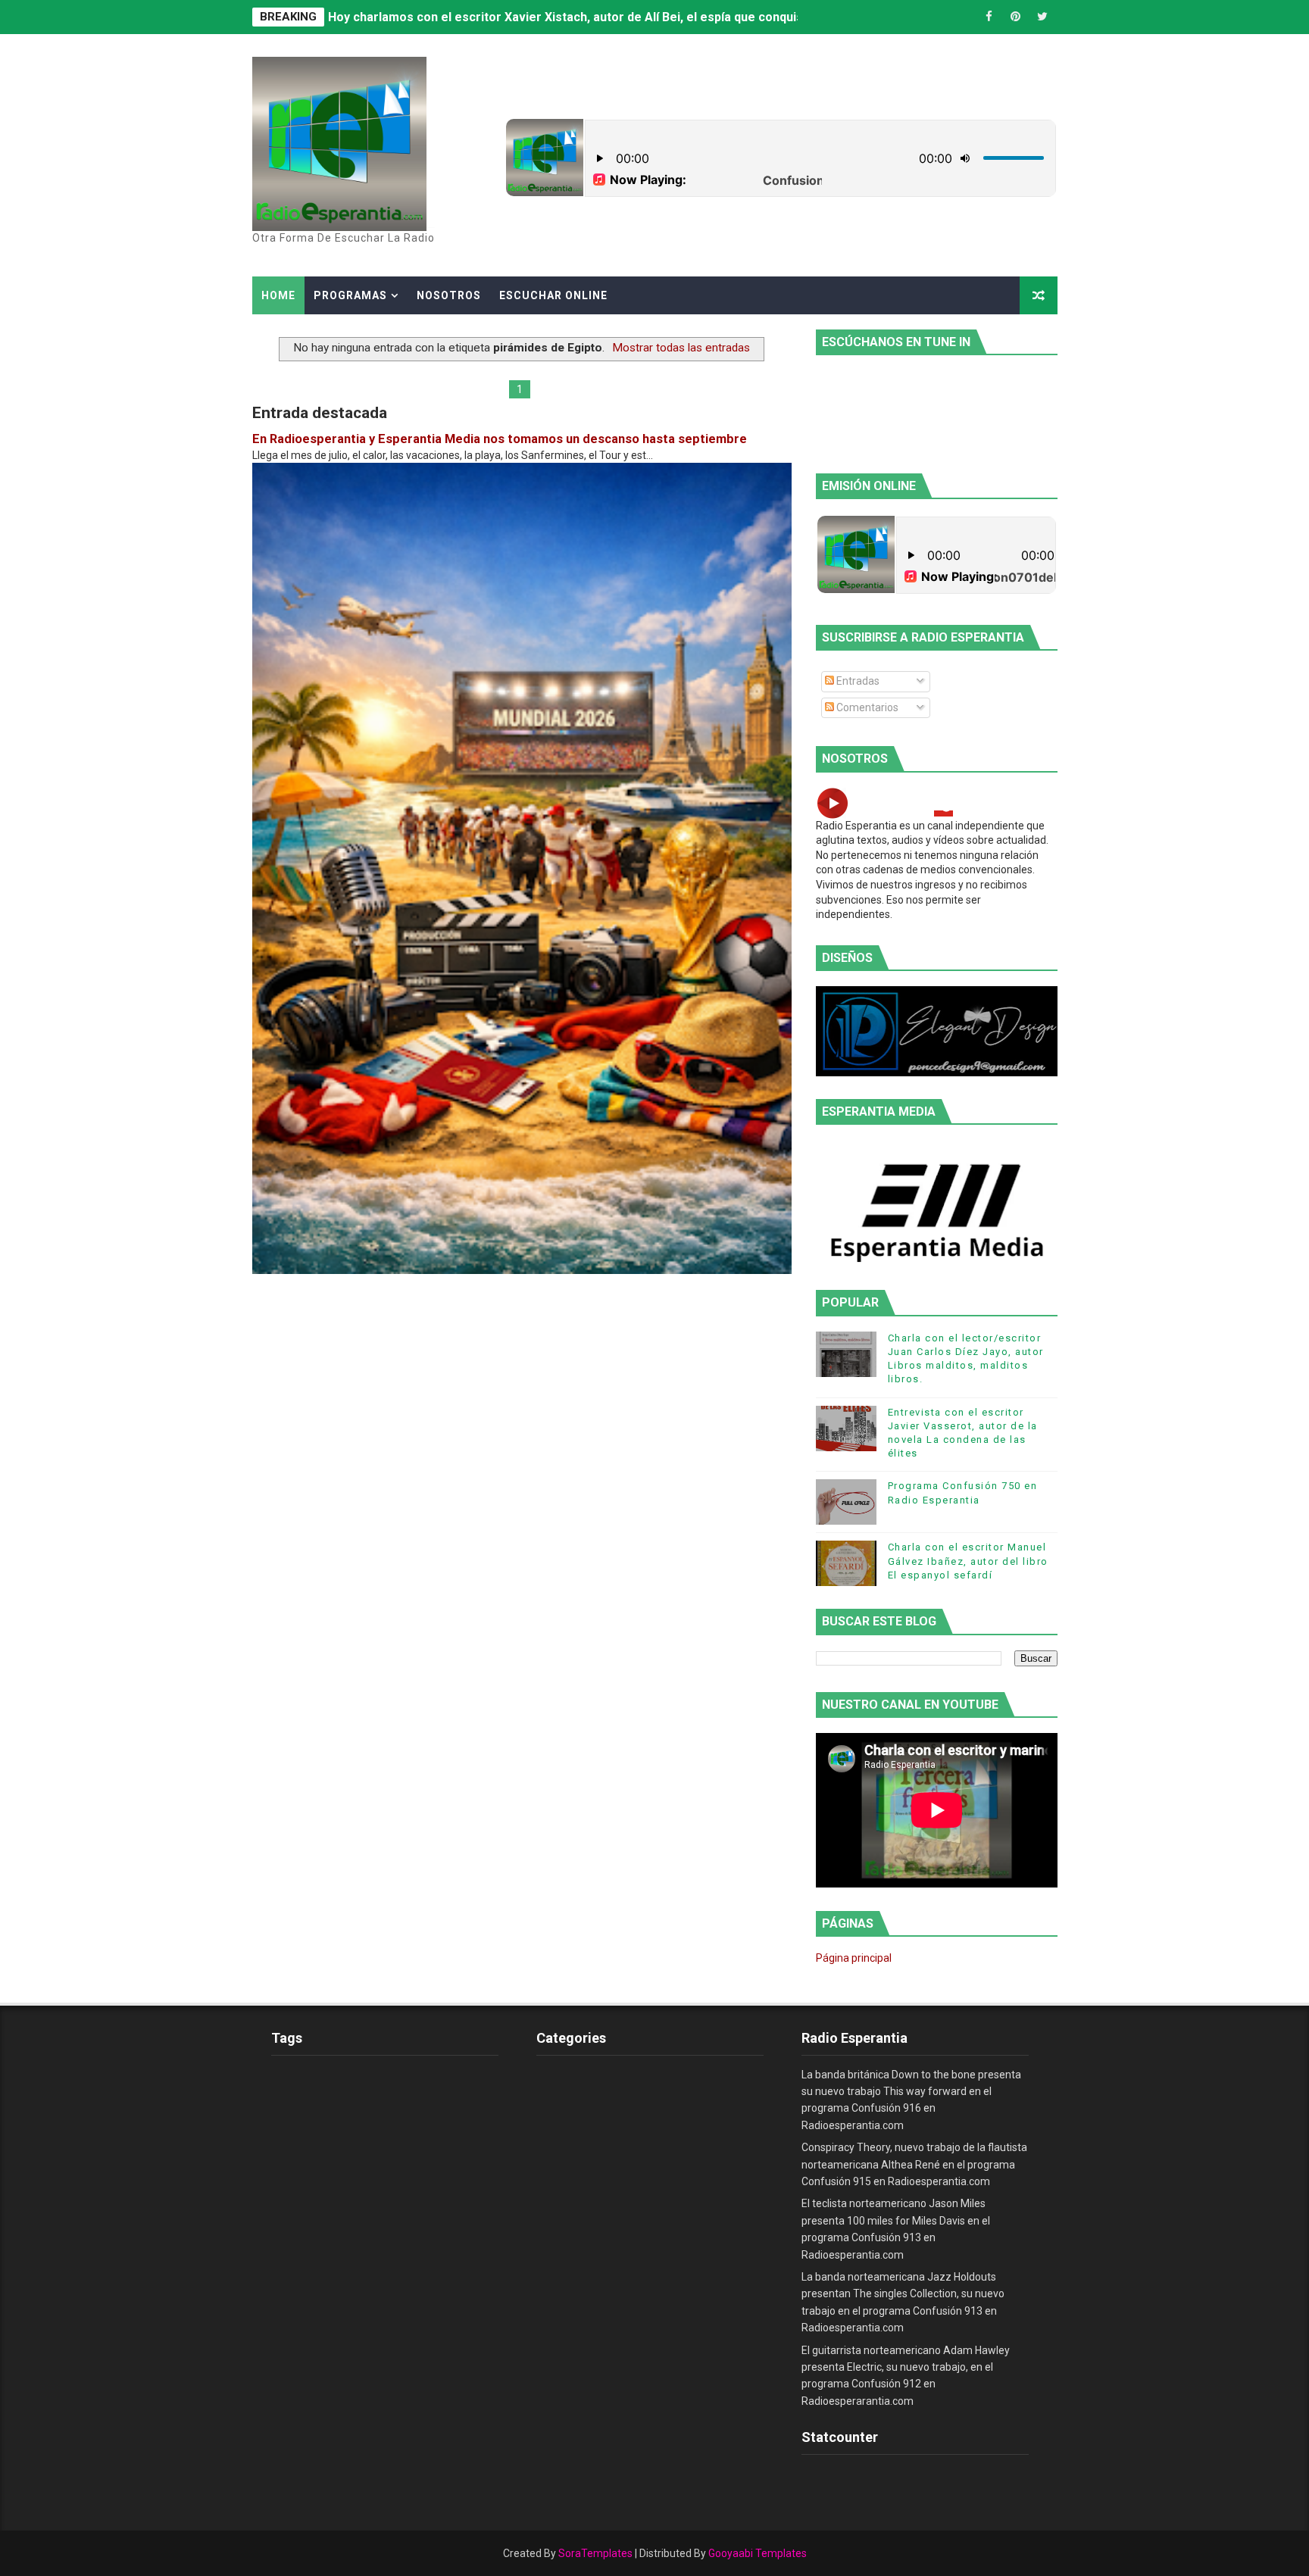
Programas (350, 295)
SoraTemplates (595, 2553)
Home (278, 295)
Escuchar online (553, 295)
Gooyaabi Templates (758, 2553)
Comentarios (866, 707)
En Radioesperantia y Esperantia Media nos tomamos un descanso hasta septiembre (500, 439)
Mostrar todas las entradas (681, 348)
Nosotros (449, 295)
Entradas (857, 681)
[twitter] (1042, 17)
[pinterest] (1016, 17)
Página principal (854, 1958)
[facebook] (989, 17)
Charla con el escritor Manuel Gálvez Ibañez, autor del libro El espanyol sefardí (968, 1561)
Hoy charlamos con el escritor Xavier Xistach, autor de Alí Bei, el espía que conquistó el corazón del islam (631, 17)
